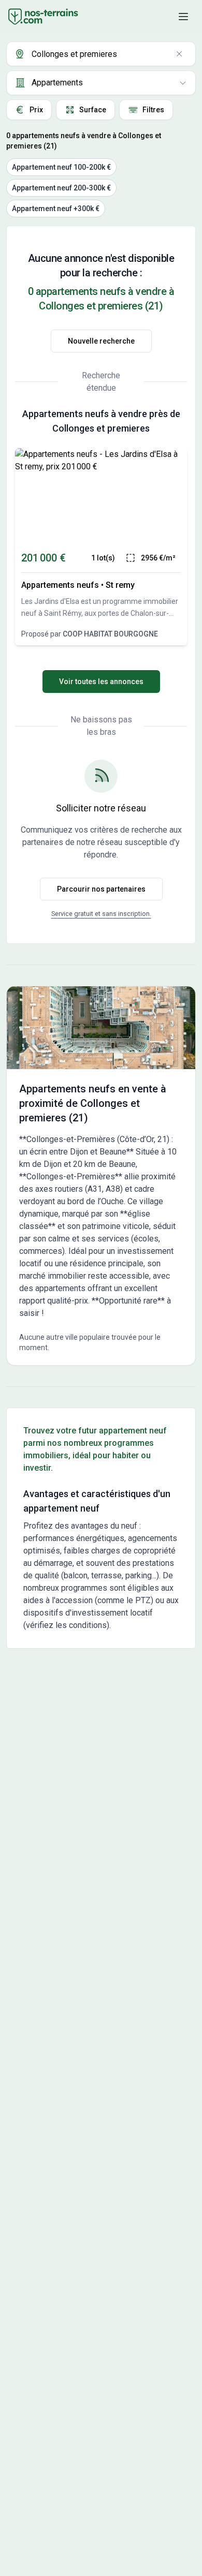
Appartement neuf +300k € (56, 209)
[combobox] (101, 54)
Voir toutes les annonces (101, 682)
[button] (183, 17)
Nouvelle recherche (101, 341)
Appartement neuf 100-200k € (61, 167)
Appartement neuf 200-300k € (61, 188)
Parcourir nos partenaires (101, 889)
